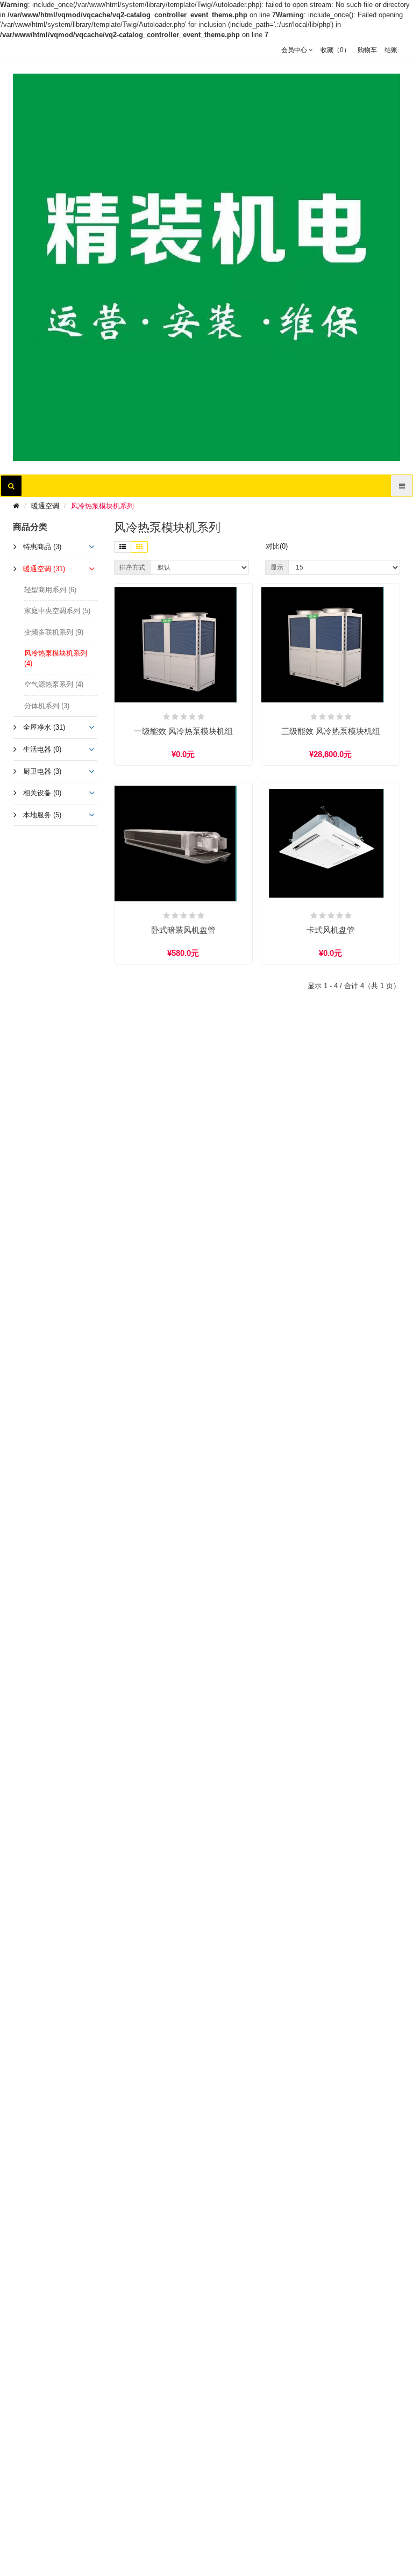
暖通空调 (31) (44, 569)
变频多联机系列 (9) (54, 632)
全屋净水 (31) (44, 727)
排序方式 (132, 567)
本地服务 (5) (42, 815)
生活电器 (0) (42, 749)
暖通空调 (45, 506)
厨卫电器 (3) (42, 771)
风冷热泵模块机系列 (102, 506)
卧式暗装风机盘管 (183, 930)
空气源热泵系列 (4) (54, 684)
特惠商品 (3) (42, 547)
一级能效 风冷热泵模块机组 (183, 731)
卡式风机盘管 (331, 930)
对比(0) (277, 546)
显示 (277, 567)
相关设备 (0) (42, 793)
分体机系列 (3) (47, 706)
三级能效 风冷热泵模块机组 (331, 731)
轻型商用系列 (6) (50, 590)
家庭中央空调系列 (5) (57, 611)
